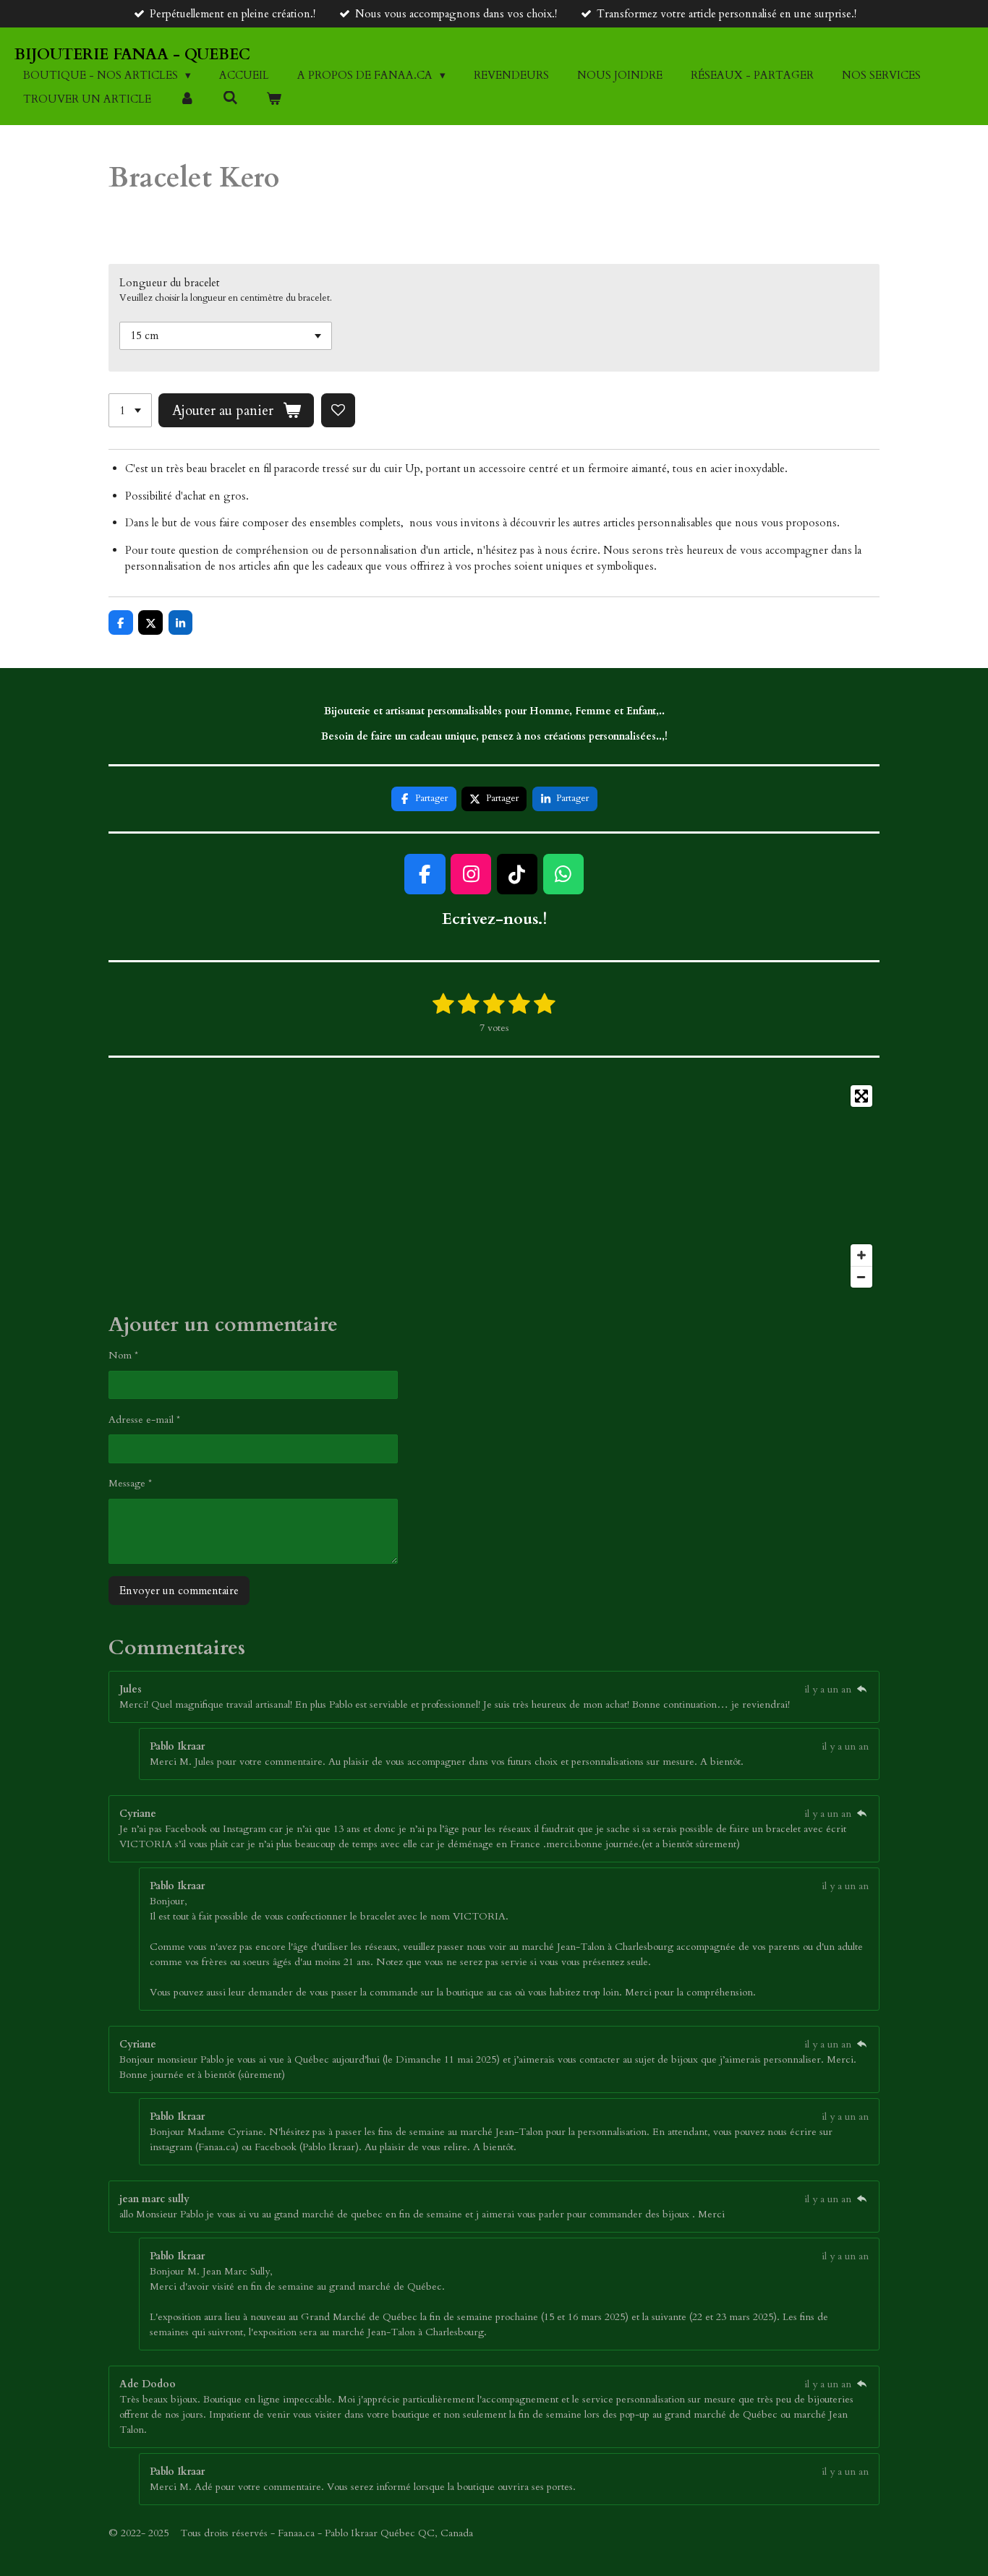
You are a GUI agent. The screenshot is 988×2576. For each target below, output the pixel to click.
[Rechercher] (230, 98)
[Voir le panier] (274, 99)
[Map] (494, 1186)
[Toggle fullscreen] (861, 1096)
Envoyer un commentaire (179, 1591)
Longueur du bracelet (170, 283)
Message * (130, 1483)
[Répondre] (861, 1689)
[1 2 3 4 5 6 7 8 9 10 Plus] (130, 410)
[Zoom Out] (861, 1277)
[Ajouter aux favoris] (338, 410)
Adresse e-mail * (144, 1420)
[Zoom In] (861, 1255)
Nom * (123, 1355)
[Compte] (187, 99)
